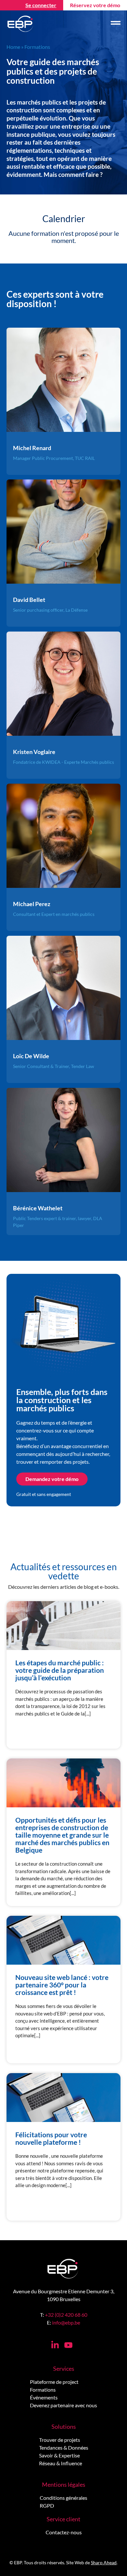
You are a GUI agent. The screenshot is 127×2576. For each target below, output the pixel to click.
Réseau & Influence (61, 2463)
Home (13, 47)
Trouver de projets (60, 2440)
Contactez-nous (64, 2532)
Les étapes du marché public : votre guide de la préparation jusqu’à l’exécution (60, 1670)
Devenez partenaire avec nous (63, 2405)
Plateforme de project (54, 2382)
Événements (44, 2397)
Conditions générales (63, 2498)
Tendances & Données (64, 2448)
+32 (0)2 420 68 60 (66, 2315)
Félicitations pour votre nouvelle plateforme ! (51, 2138)
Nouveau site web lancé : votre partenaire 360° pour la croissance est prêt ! (62, 1985)
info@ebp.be (66, 2322)
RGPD (47, 2505)
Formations (43, 2390)
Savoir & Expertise (59, 2455)
